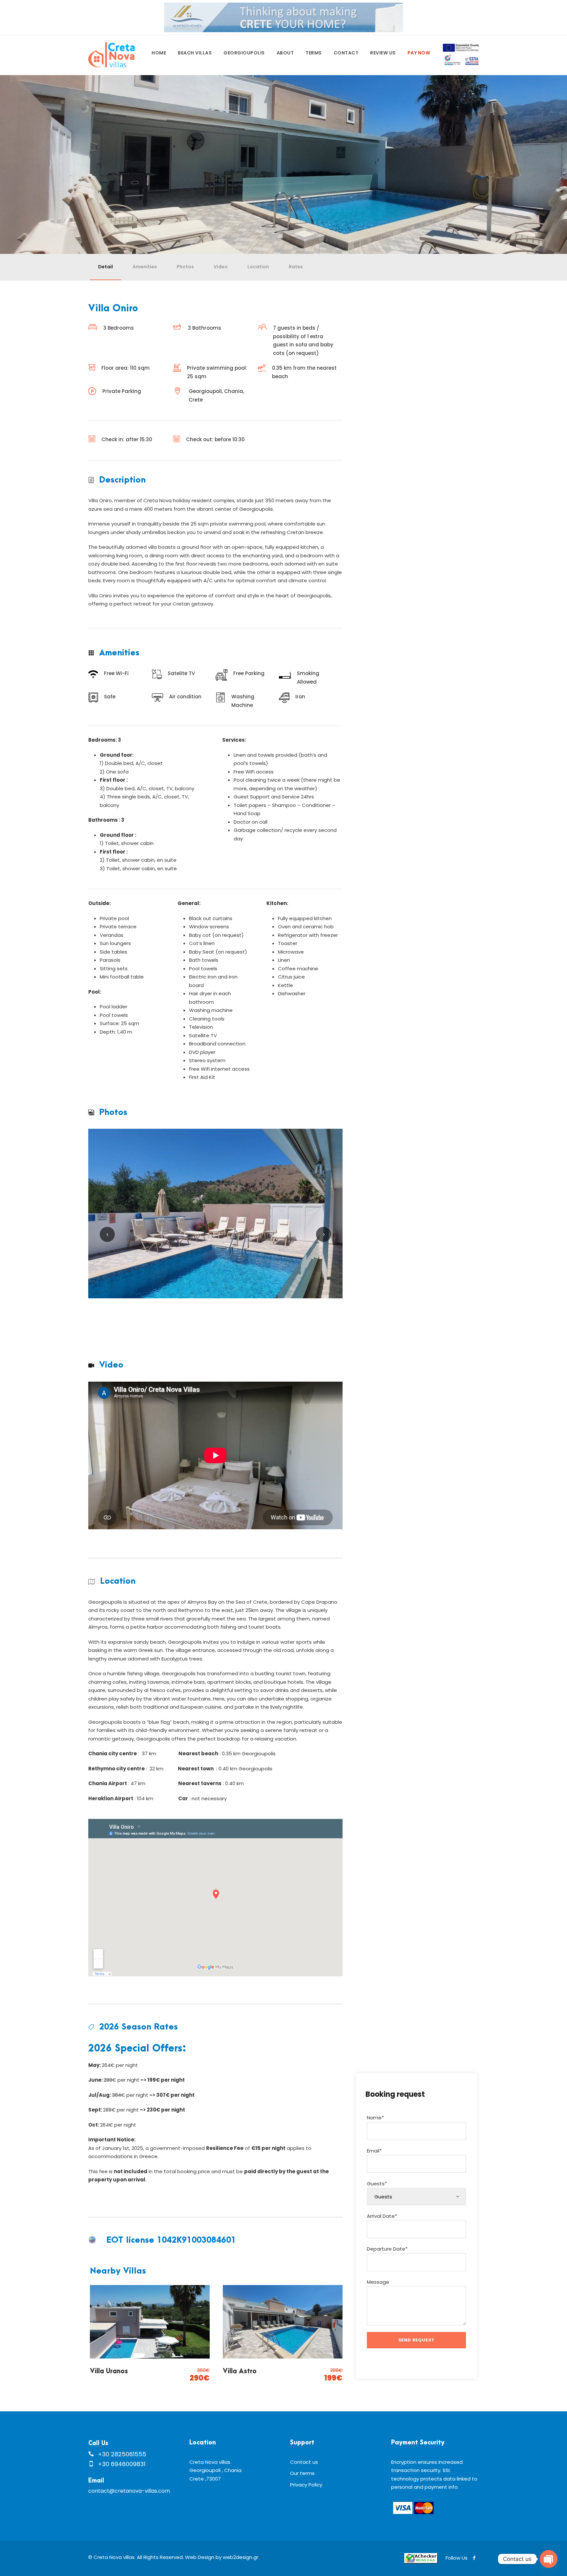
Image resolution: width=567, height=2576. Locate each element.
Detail (105, 267)
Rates (296, 267)
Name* (375, 2118)
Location (258, 267)
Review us (383, 53)
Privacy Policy (306, 2485)
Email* (374, 2151)
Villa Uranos (109, 2371)
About (285, 53)
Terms (314, 53)
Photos (185, 267)
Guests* (377, 2184)
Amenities (145, 267)
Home (159, 53)
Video (221, 267)
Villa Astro (240, 2371)
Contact (346, 53)
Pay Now (419, 53)
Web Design (200, 2557)
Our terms (302, 2473)
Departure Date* (387, 2249)
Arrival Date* (382, 2216)
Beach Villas (195, 53)
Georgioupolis (244, 53)
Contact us (304, 2462)
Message (378, 2282)
